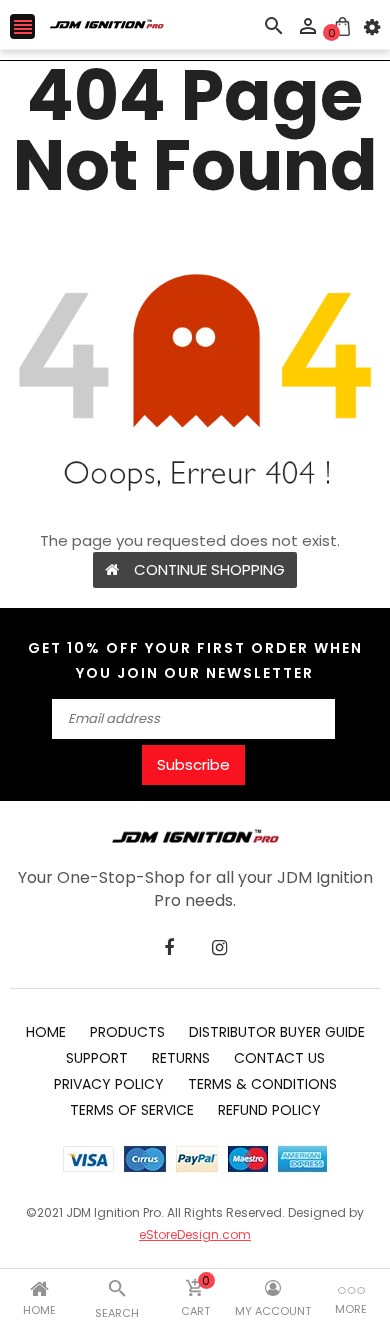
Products (127, 1032)
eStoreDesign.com (195, 1234)
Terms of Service (132, 1110)
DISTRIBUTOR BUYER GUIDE (277, 1032)
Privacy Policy (109, 1084)
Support (97, 1058)
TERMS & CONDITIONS (262, 1084)
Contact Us (279, 1058)
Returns (181, 1058)
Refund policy (269, 1110)
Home (46, 1032)
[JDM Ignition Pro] (195, 834)
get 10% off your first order (168, 648)
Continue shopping (209, 569)
